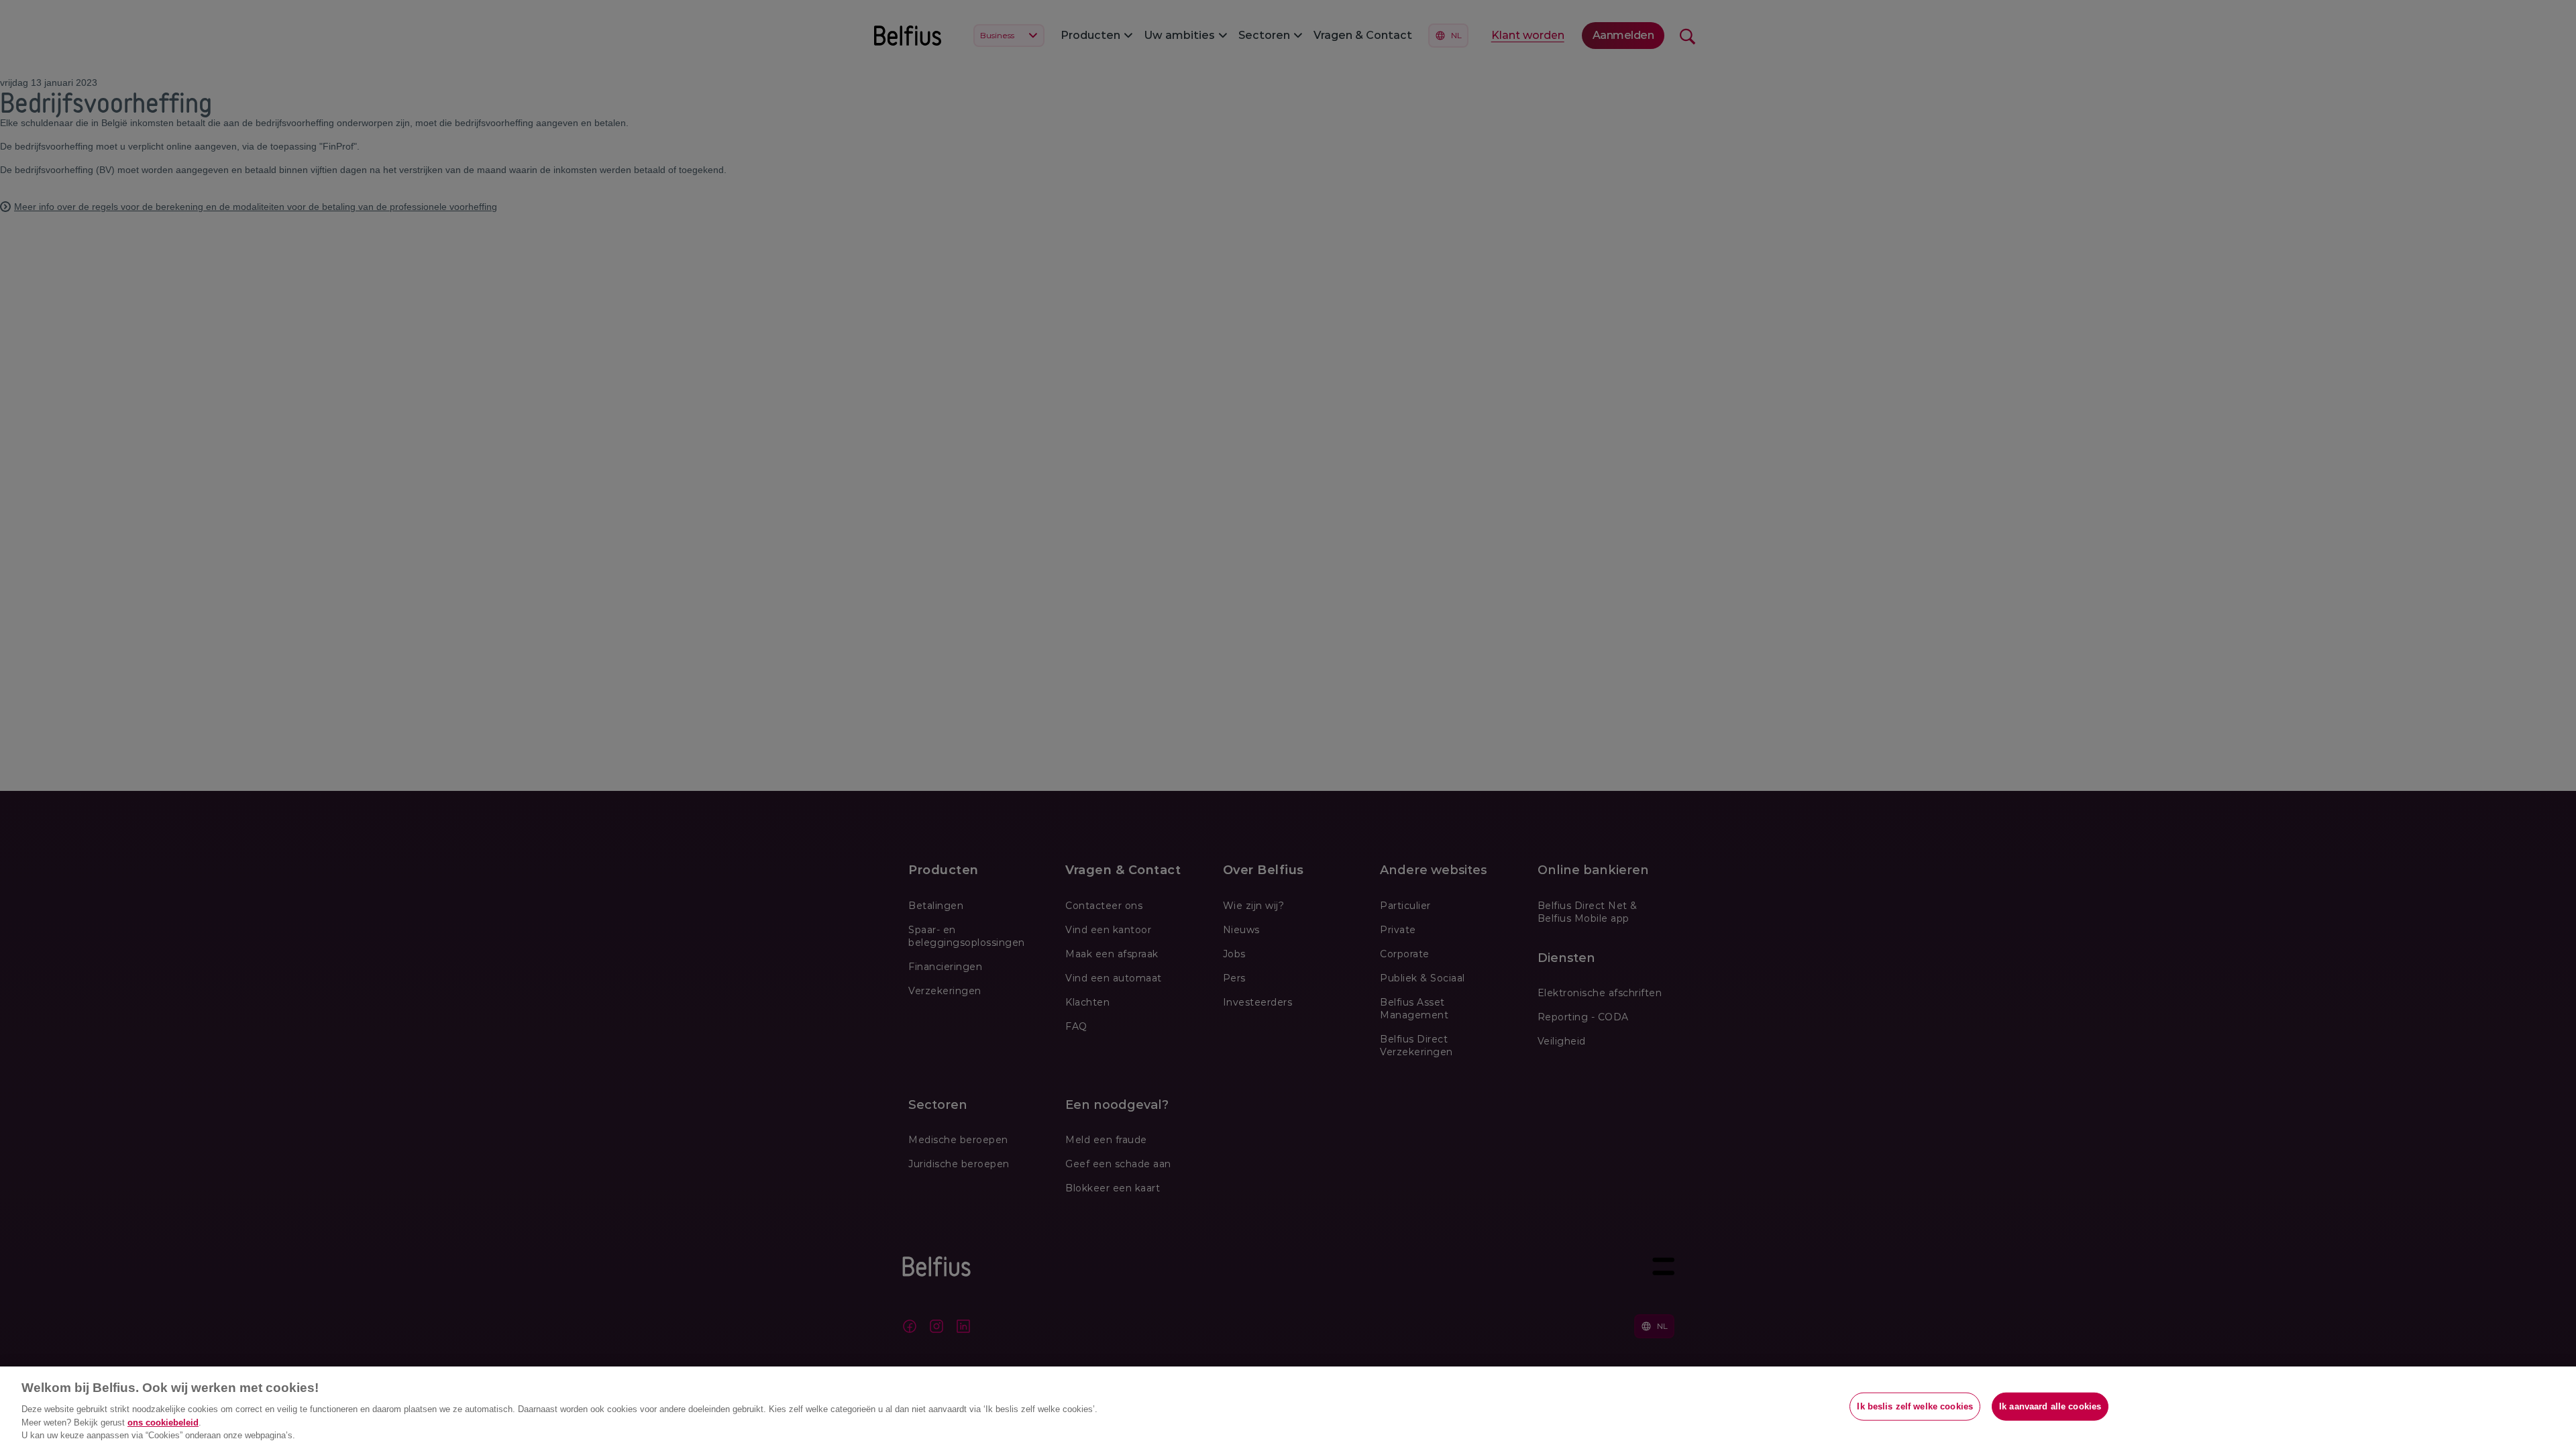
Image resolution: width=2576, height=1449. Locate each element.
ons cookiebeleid (163, 1423)
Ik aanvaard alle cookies (2050, 1406)
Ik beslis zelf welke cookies (1915, 1406)
